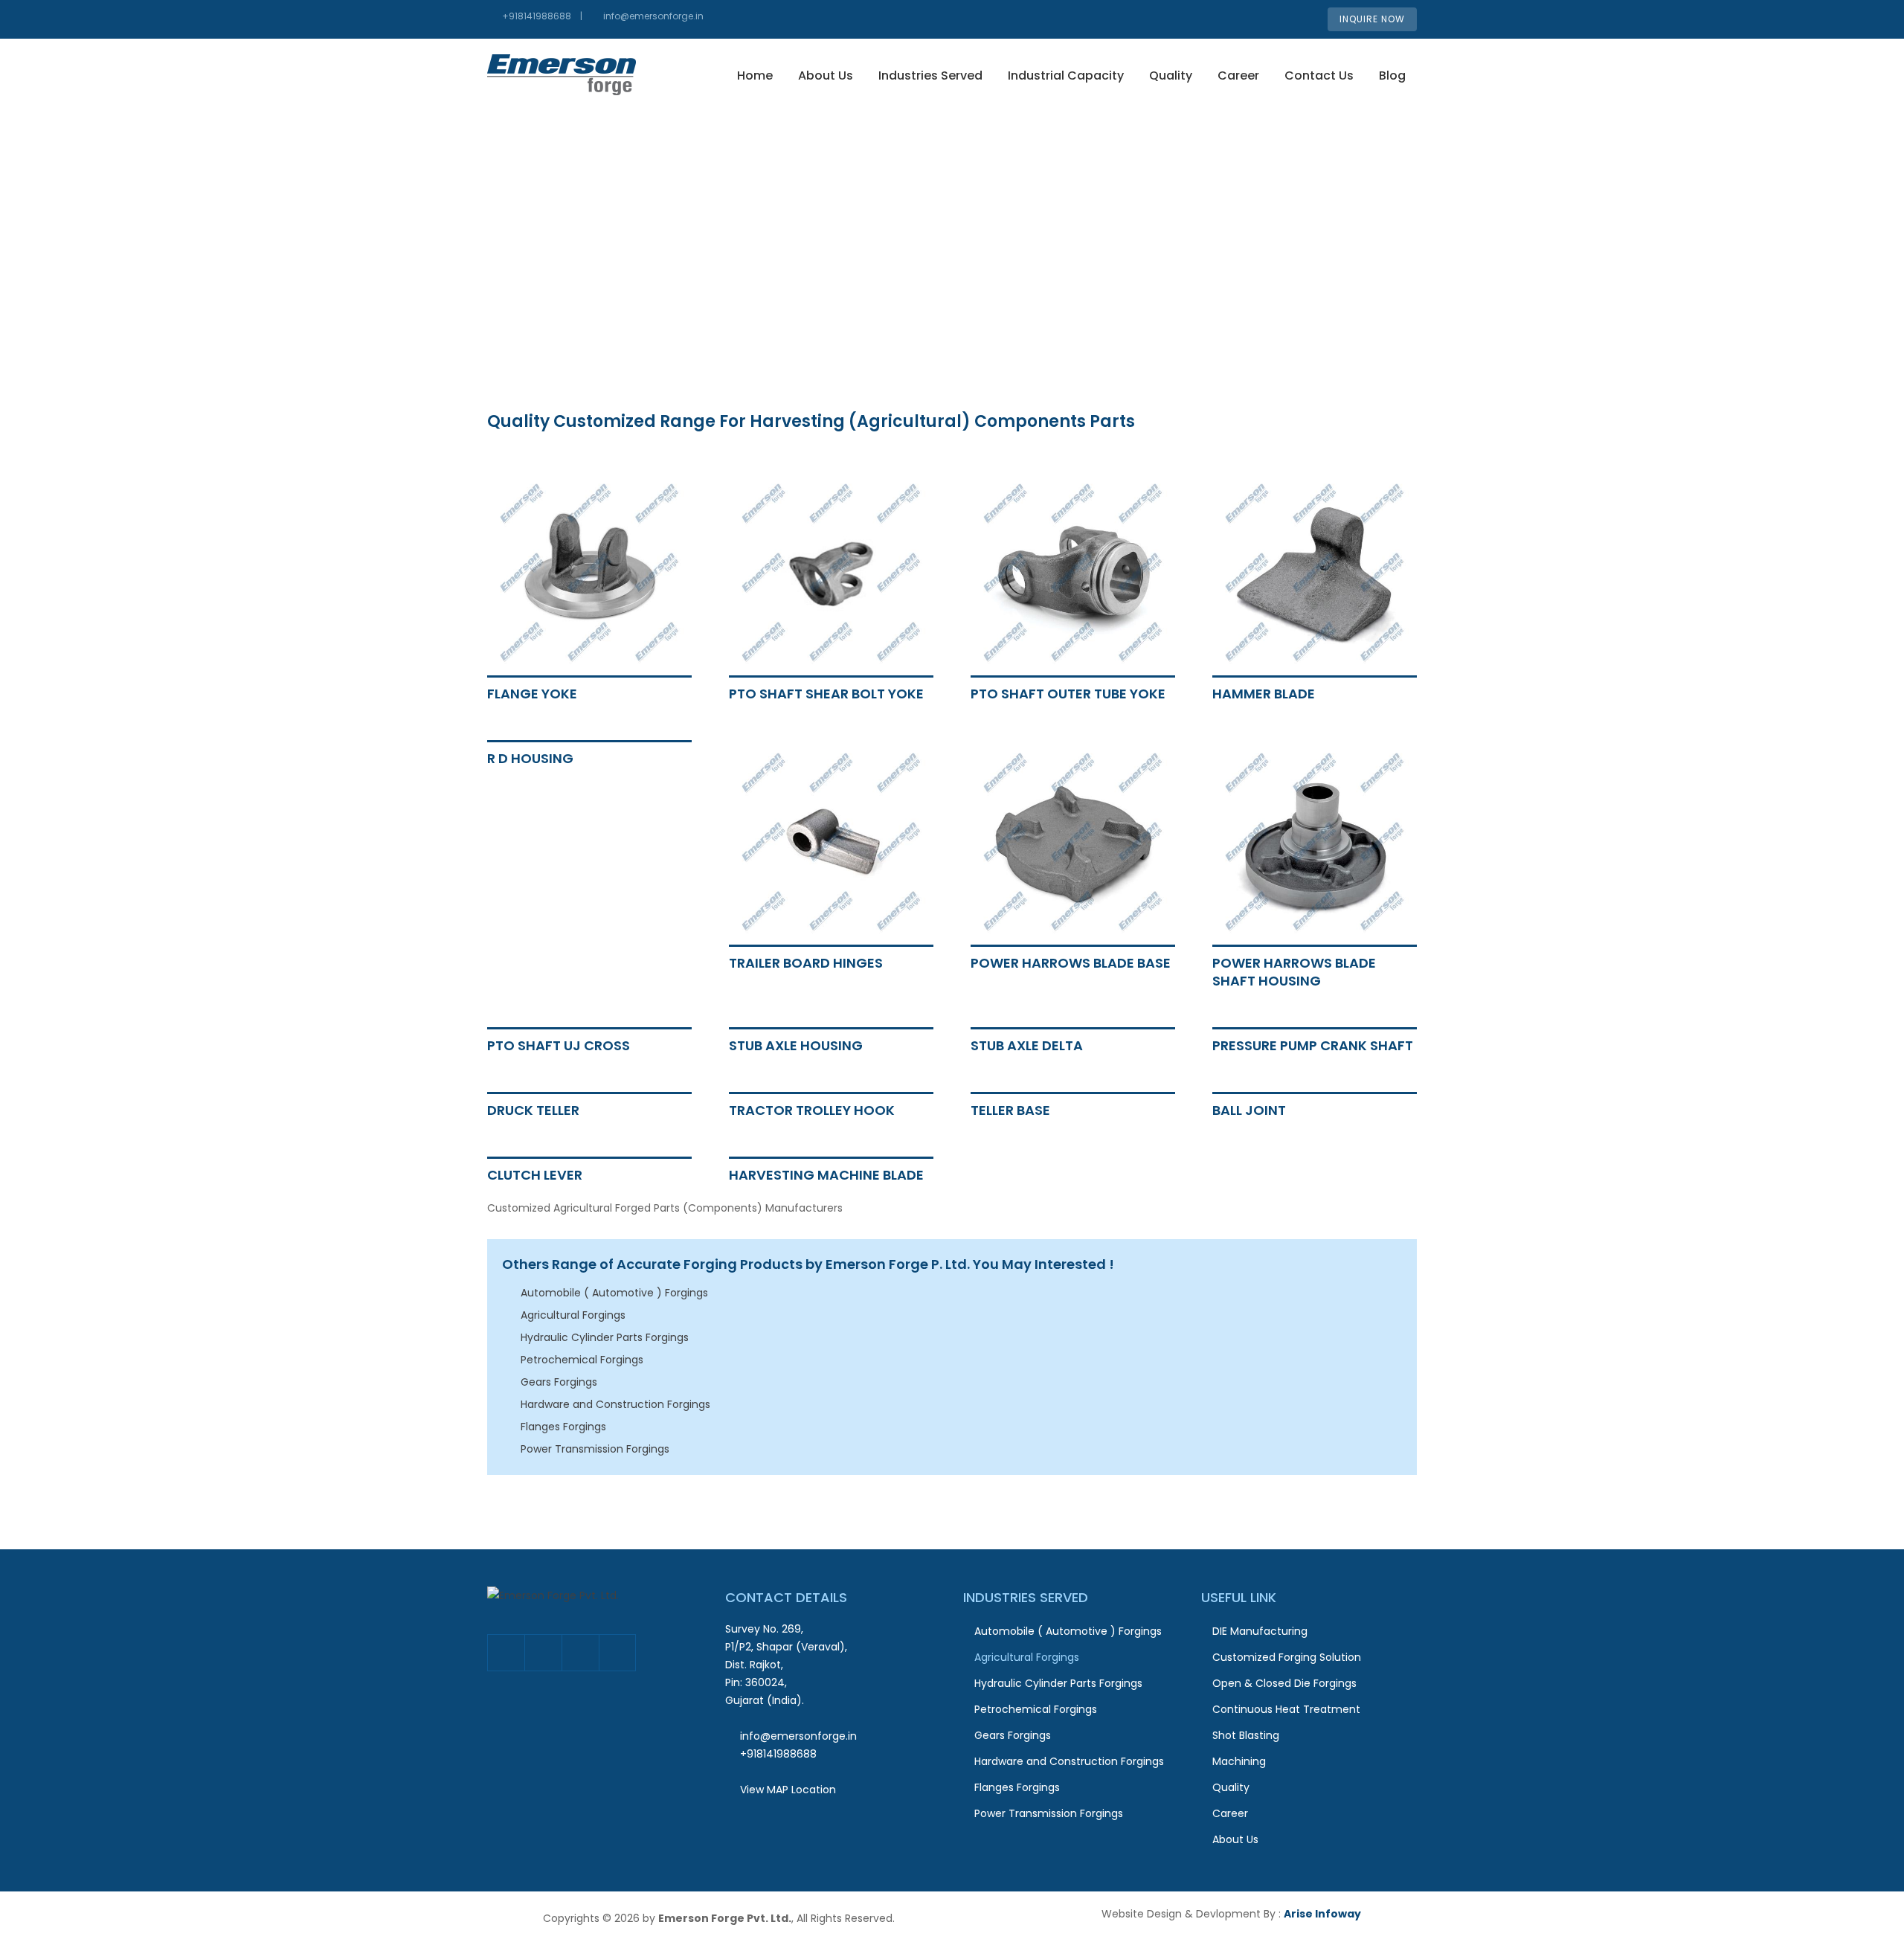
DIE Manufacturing (1260, 1631)
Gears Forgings (559, 1382)
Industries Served (930, 75)
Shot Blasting (1246, 1735)
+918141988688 (537, 16)
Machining (1239, 1761)
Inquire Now (1372, 19)
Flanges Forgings (563, 1427)
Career (1238, 75)
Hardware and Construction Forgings (615, 1404)
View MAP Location (788, 1790)
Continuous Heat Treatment (1286, 1709)
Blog (1392, 75)
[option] (952, 223)
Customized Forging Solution (1287, 1657)
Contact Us (1319, 75)
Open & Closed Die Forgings (1284, 1683)
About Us (826, 75)
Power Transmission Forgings (595, 1449)
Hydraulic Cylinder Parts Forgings (605, 1337)
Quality (1171, 75)
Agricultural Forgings (573, 1315)
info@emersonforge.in (653, 16)
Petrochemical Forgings (582, 1360)
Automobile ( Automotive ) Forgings (614, 1293)
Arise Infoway (1322, 1914)
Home (755, 75)
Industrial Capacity (1066, 75)
